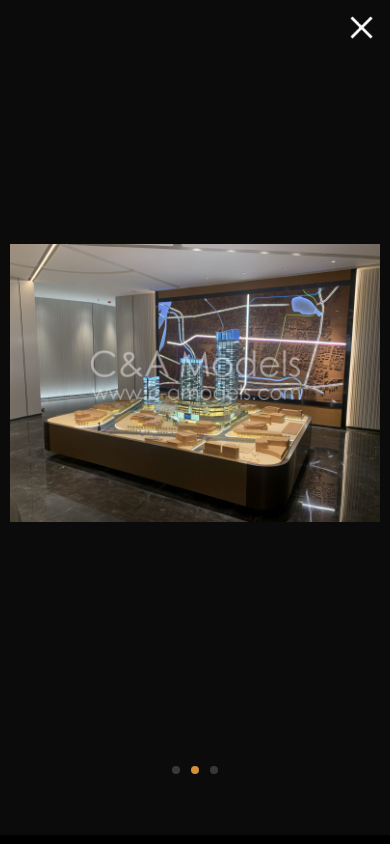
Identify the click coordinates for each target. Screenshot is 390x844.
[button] (176, 770)
